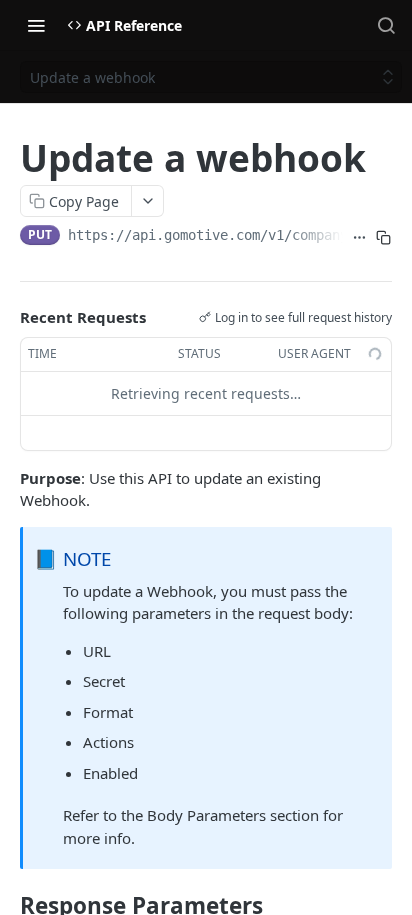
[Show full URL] (359, 237)
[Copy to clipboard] (383, 237)
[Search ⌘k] (386, 25)
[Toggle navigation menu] (36, 25)
